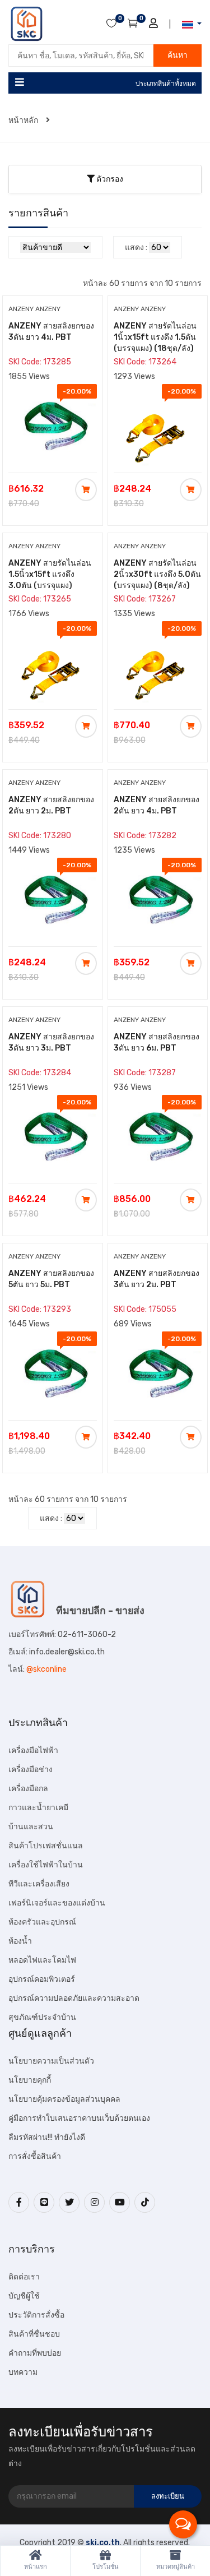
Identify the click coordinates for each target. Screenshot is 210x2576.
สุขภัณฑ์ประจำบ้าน (42, 2017)
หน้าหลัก (24, 120)
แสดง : (136, 248)
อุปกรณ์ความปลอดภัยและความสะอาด (74, 1998)
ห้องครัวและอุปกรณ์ (42, 1922)
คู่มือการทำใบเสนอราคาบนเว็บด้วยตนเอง (79, 2118)
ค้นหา (178, 55)
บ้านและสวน (31, 1827)
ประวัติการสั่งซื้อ (36, 2315)
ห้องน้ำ (20, 1941)
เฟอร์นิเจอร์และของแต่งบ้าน (57, 1903)
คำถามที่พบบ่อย (35, 2353)
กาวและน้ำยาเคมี (38, 1808)
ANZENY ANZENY (34, 309)
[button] (188, 24)
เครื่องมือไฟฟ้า (33, 1751)
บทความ (23, 2372)
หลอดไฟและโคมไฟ (42, 1960)
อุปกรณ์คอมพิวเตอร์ (42, 1979)
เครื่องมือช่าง (31, 1770)
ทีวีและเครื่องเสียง (39, 1884)
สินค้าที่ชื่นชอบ (34, 2334)
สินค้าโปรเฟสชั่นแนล (46, 1846)
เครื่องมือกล (28, 1789)
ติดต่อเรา (24, 2277)
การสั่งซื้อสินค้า (35, 2156)
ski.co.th (103, 2543)
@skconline (46, 1669)
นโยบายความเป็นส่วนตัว (51, 2061)
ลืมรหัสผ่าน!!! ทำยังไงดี (47, 2137)
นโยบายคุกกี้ (30, 2080)
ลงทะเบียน (168, 2496)
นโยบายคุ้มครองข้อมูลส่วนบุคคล (64, 2099)
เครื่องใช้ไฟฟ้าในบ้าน (46, 1865)
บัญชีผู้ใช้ (24, 2296)
